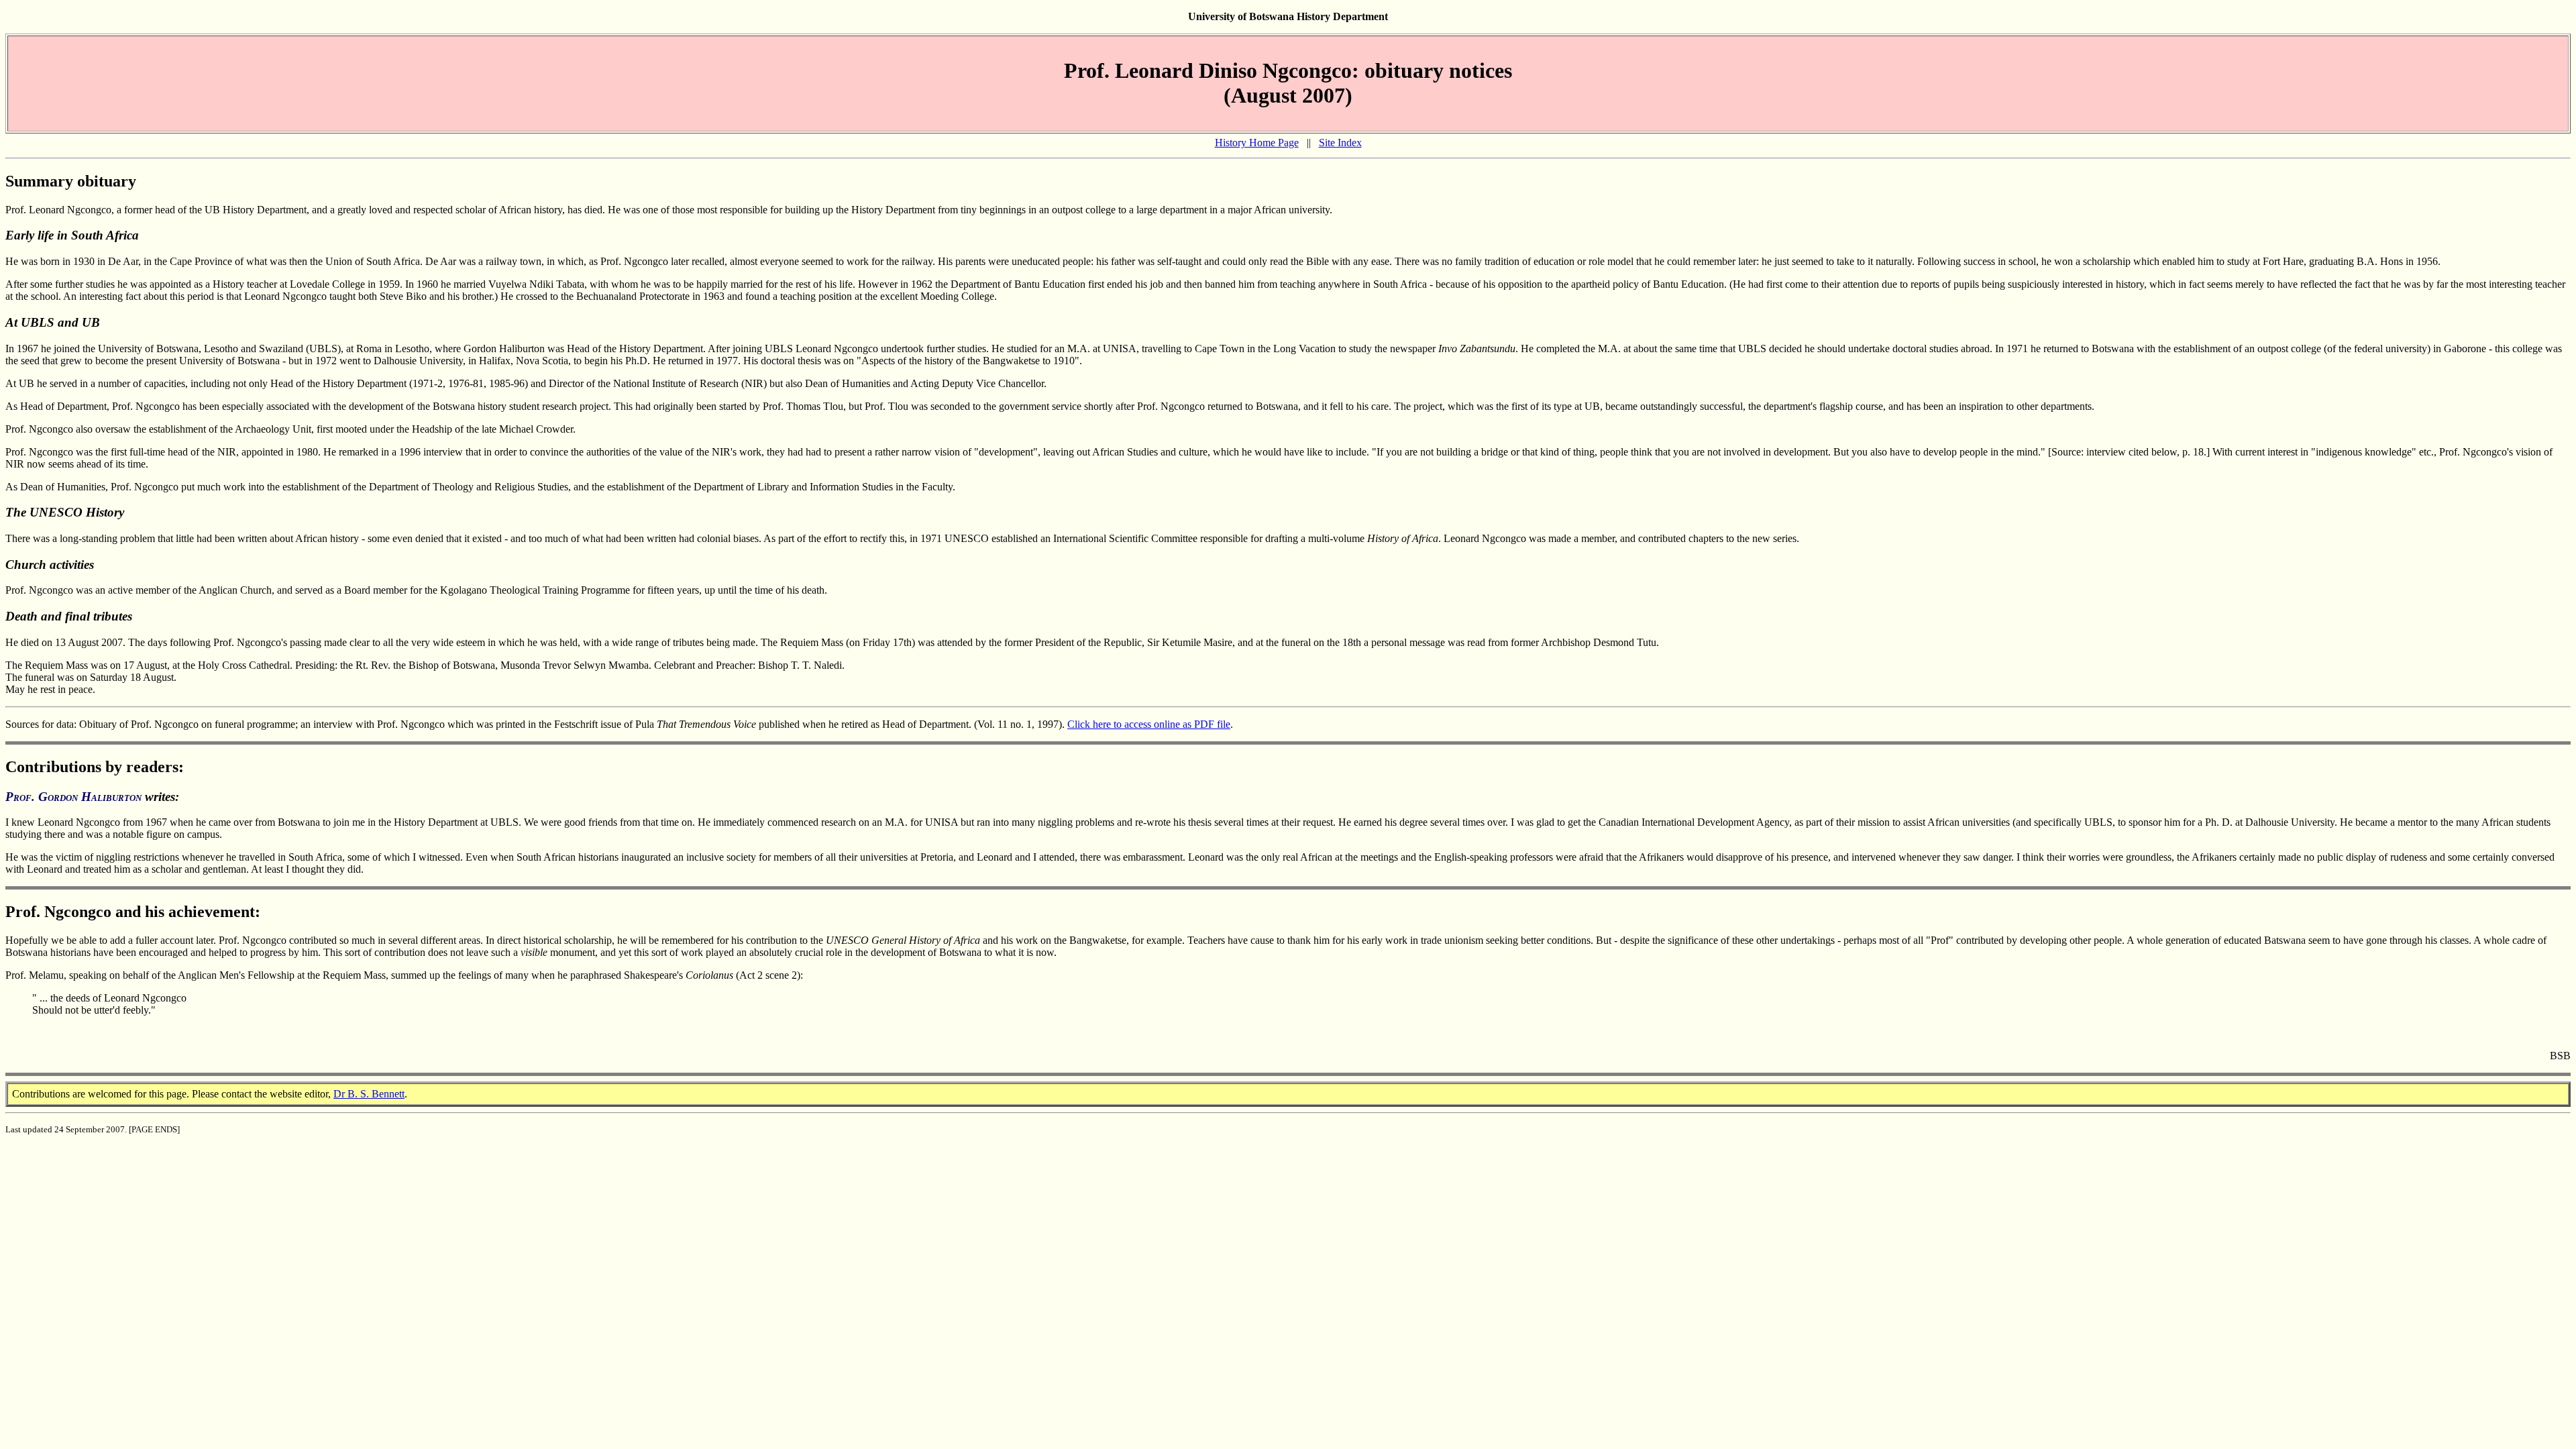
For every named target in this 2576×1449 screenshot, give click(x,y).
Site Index (1340, 143)
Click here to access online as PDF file (1149, 724)
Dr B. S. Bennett (369, 1094)
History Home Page (1257, 143)
